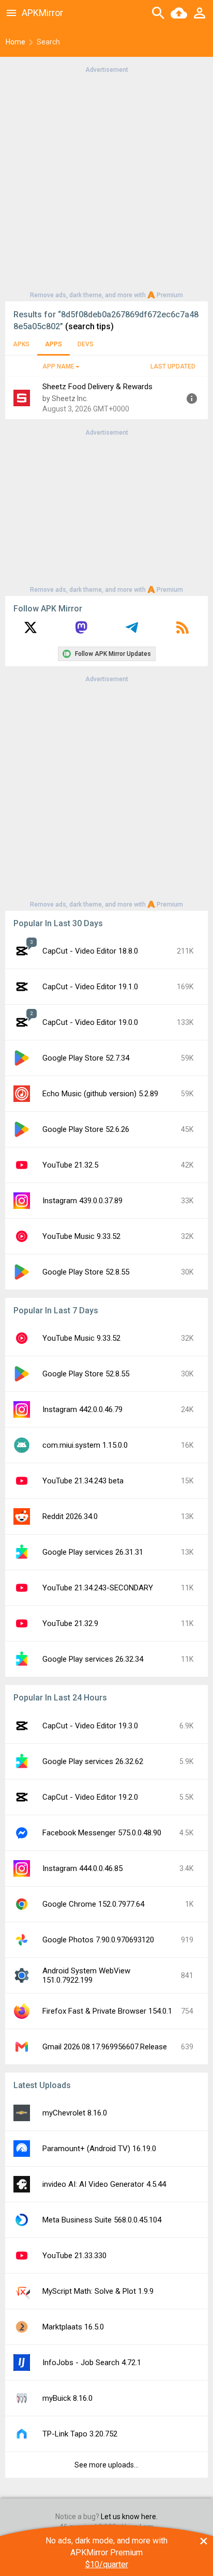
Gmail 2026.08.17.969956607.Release (105, 2047)
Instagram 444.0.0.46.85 (82, 1868)
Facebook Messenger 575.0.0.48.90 (102, 1833)
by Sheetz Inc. (65, 398)
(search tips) (89, 326)
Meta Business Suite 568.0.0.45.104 (102, 2220)
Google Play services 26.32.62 (93, 1761)
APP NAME (58, 366)
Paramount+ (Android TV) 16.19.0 (99, 2149)
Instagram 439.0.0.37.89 (82, 1201)
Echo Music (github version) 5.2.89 (100, 1094)
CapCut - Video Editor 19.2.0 (90, 1797)
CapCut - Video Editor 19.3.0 (90, 1726)
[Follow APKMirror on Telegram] (132, 631)
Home (16, 42)
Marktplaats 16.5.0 (73, 2327)
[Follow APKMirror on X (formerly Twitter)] (31, 631)
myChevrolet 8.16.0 (75, 2113)
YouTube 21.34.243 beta (83, 1481)
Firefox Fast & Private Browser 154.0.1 (107, 2011)
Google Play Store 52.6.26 (86, 1129)
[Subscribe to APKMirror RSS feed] (182, 631)
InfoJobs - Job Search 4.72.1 (92, 2363)
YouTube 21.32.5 (70, 1165)
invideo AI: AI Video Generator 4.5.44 (104, 2184)
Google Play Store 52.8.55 (86, 1272)
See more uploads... (106, 2465)
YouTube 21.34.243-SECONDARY (98, 1588)
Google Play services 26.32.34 (93, 1659)
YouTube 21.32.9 (70, 1623)
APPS (54, 344)
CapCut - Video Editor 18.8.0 (90, 951)
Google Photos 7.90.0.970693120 (98, 1940)
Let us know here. (129, 2517)
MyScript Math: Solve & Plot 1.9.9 (98, 2291)
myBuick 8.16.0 (67, 2398)
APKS (21, 344)
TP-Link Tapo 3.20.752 (80, 2434)
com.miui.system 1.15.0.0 (85, 1445)
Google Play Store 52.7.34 (86, 1058)
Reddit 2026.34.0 (70, 1516)
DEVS (86, 344)
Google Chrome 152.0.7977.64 (93, 1904)
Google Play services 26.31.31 (93, 1552)
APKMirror (42, 13)
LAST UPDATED (173, 366)
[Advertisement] (106, 181)
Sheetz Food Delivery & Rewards (97, 387)
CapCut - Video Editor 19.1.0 (90, 987)
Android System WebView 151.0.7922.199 (86, 1975)
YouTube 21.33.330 (74, 2256)
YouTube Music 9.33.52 (81, 1236)
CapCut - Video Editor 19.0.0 (90, 1022)
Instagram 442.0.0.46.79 (82, 1409)
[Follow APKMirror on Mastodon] (81, 631)
